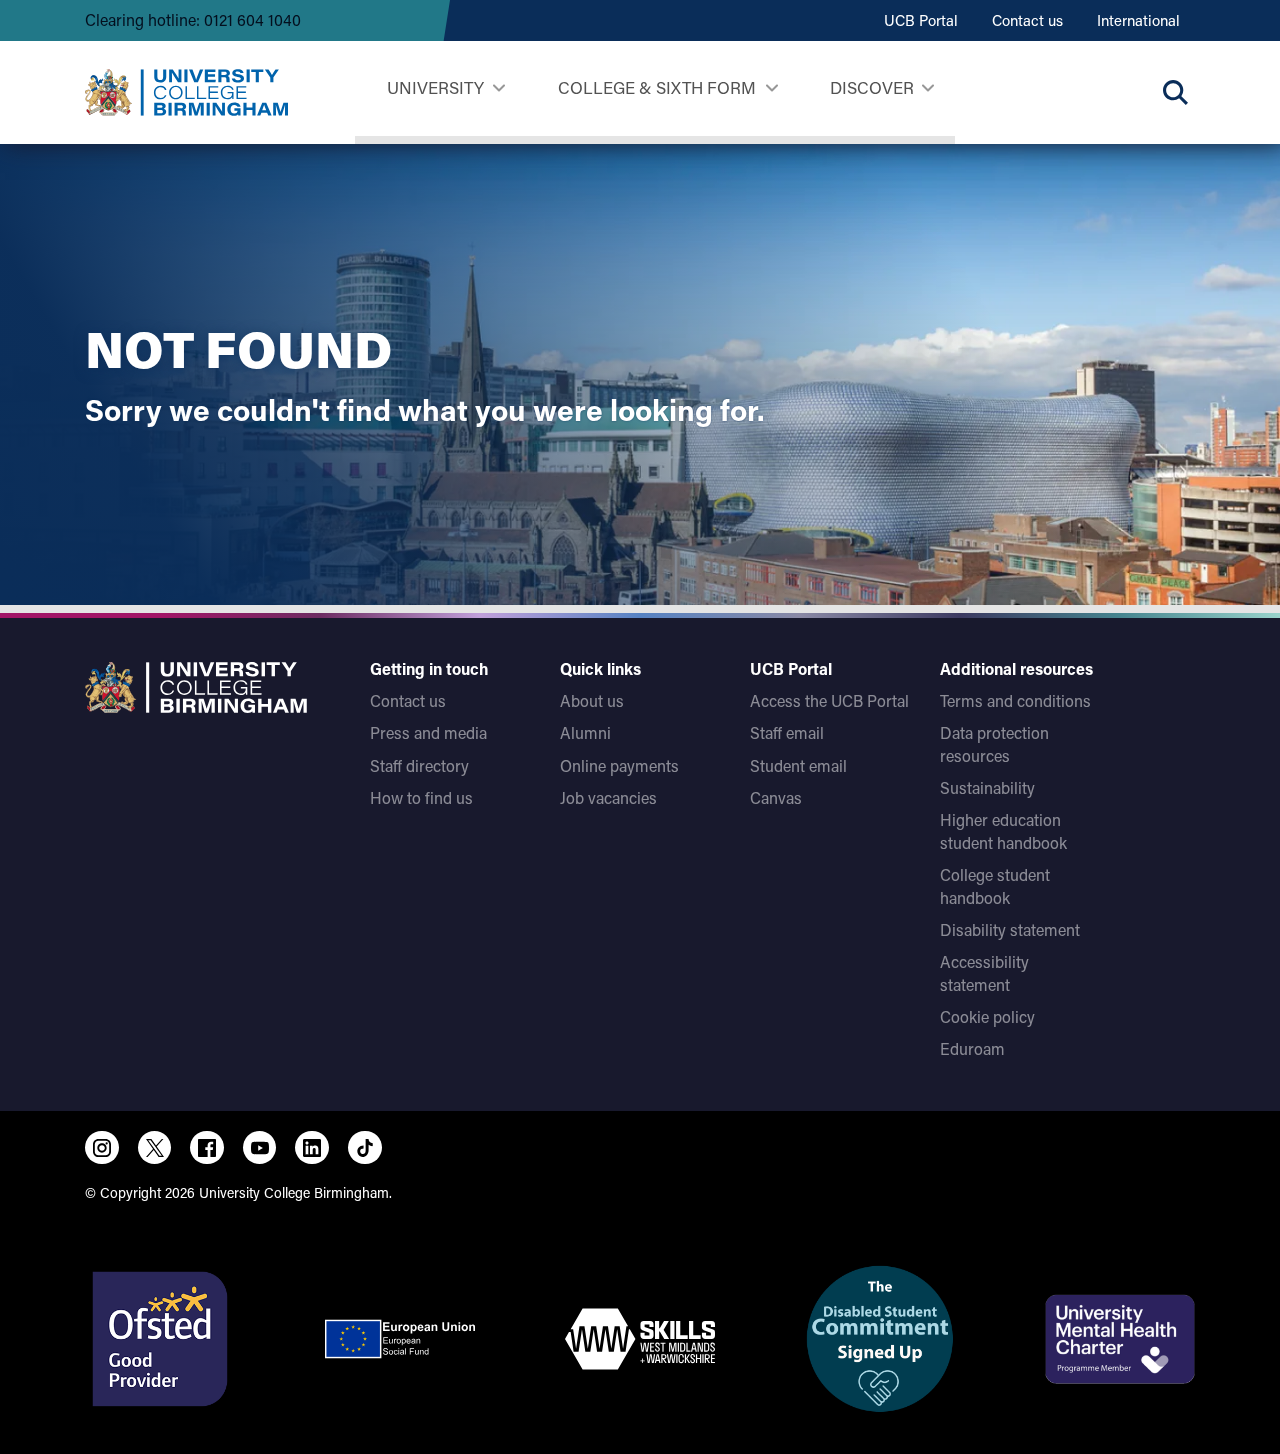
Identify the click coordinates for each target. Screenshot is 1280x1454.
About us (592, 700)
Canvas (776, 797)
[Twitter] (155, 1148)
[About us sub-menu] (927, 88)
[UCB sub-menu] (498, 88)
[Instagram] (102, 1148)
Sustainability (987, 787)
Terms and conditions (1015, 700)
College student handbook (995, 885)
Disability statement (1010, 929)
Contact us (1027, 20)
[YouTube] (260, 1148)
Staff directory (419, 765)
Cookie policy (987, 1016)
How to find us (421, 797)
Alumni (585, 732)
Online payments (619, 765)
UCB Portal (921, 20)
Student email (798, 765)
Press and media (428, 732)
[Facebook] (207, 1148)
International (1138, 20)
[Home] (186, 92)
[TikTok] (365, 1148)
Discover (872, 87)
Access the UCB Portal (829, 700)
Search (1175, 92)
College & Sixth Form (657, 87)
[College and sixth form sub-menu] (771, 88)
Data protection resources (994, 743)
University (435, 87)
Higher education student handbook (1003, 830)
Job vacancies (608, 797)
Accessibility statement (984, 972)
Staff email (787, 732)
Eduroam (972, 1048)
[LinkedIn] (312, 1148)
